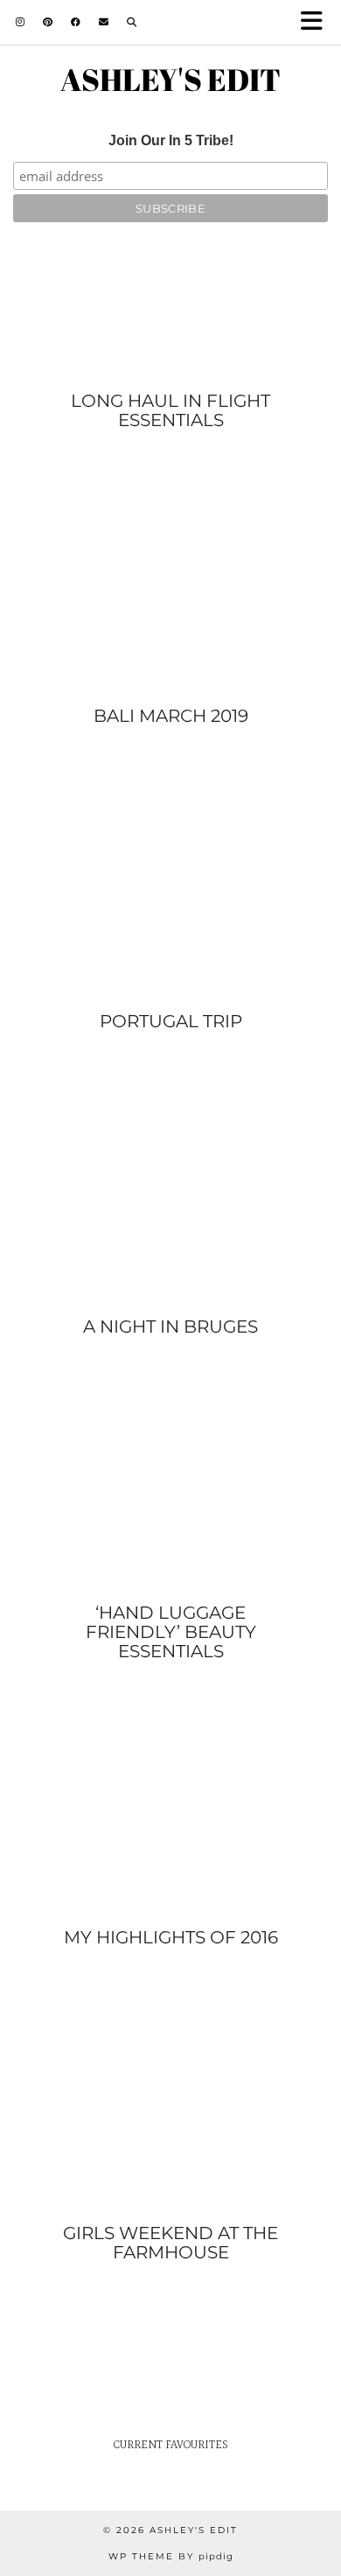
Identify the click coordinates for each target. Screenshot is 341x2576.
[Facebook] (76, 22)
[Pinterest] (48, 22)
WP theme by (171, 2556)
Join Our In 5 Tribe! (171, 140)
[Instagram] (21, 22)
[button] (317, 22)
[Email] (104, 22)
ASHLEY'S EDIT (170, 79)
